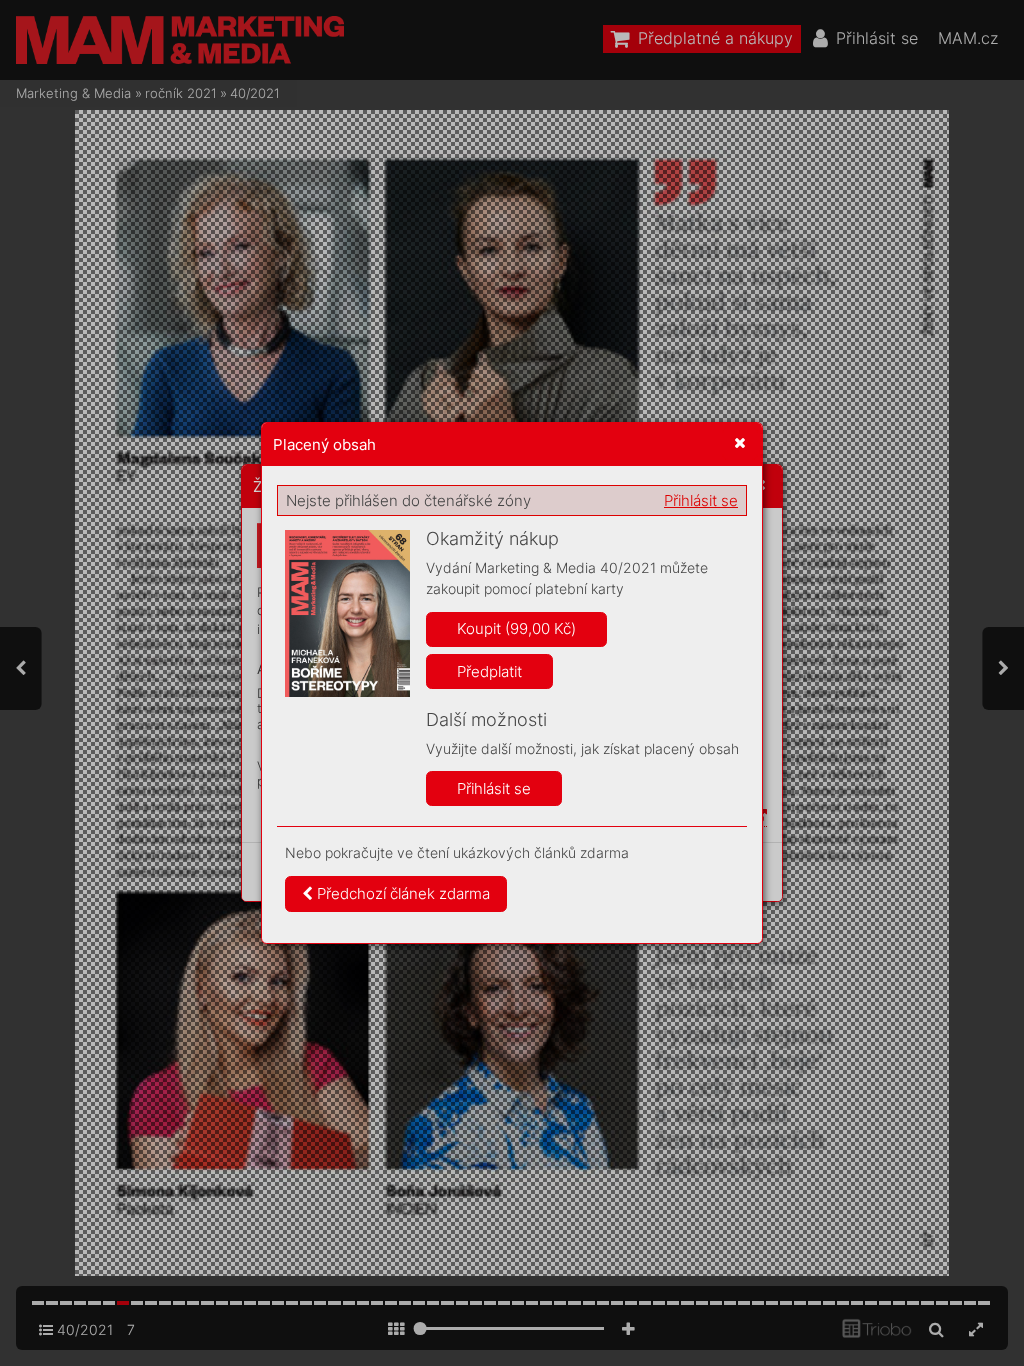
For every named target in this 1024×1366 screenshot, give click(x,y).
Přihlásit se (701, 500)
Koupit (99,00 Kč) (516, 628)
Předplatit (489, 671)
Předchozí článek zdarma (401, 893)
